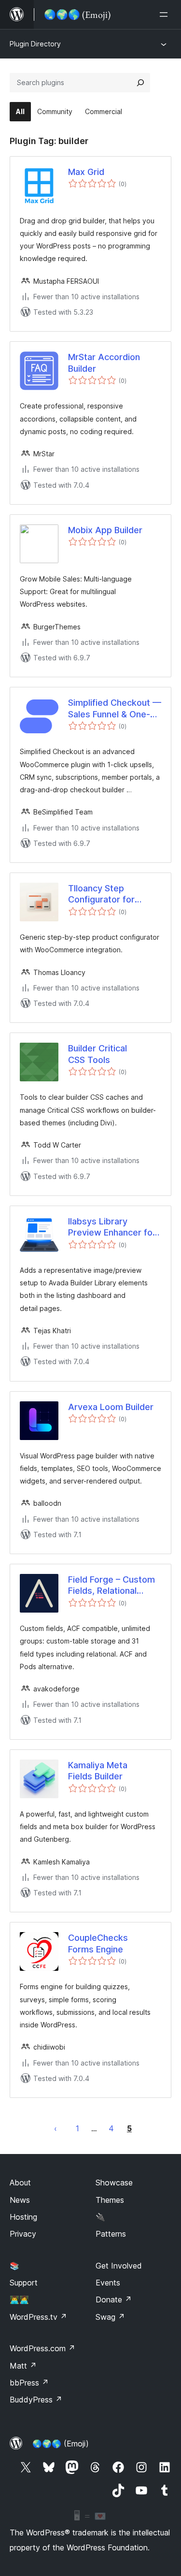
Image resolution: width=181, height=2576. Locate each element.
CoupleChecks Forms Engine (98, 1943)
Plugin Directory (35, 44)
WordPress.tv (38, 2317)
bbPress (29, 2383)
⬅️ (56, 2128)
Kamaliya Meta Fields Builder (98, 1771)
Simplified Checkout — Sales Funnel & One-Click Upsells (115, 709)
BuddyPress (36, 2400)
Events (108, 2283)
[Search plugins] (140, 83)
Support (24, 2283)
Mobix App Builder (105, 530)
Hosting (23, 2217)
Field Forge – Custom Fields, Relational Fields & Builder (111, 1586)
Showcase (114, 2183)
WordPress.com (42, 2348)
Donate (114, 2299)
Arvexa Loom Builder (111, 1407)
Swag (110, 2317)
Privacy (23, 2234)
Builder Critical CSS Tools (97, 1054)
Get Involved (119, 2266)
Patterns (111, 2234)
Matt (23, 2366)
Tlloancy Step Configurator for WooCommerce (101, 894)
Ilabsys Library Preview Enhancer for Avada (112, 1227)
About (20, 2183)
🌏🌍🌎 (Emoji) (61, 2444)
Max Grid (86, 172)
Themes (110, 2200)
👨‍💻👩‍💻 (19, 2299)
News (20, 2200)
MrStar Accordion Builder (104, 363)
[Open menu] (166, 15)
